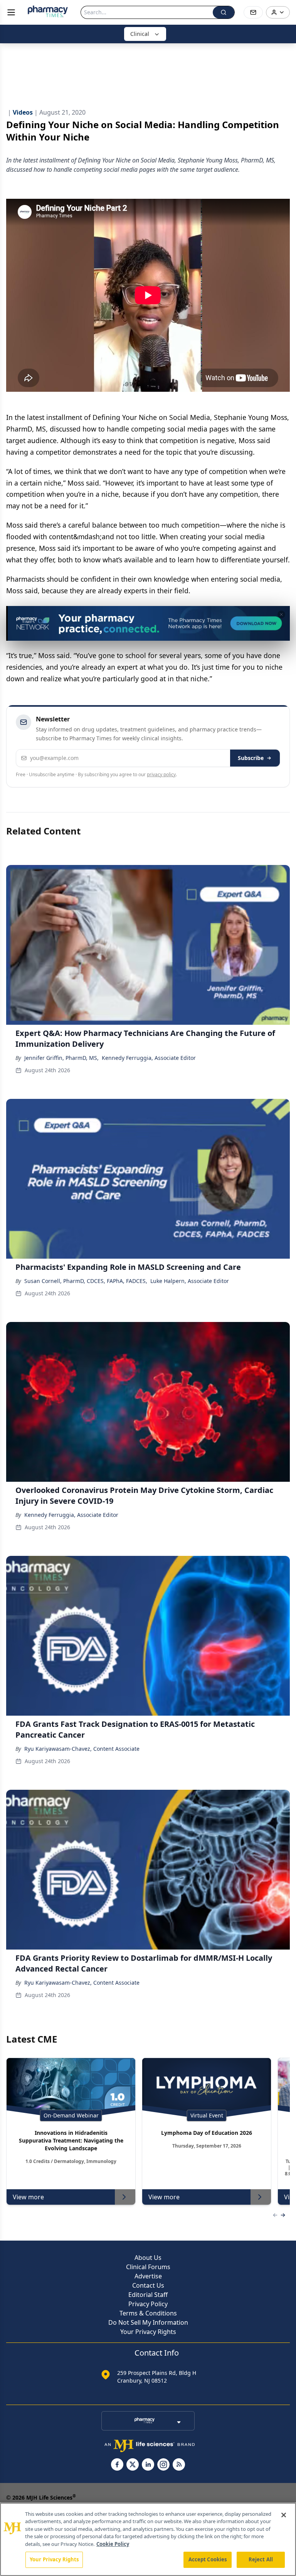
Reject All (261, 2559)
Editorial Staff (148, 2295)
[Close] (284, 2515)
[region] (148, 2539)
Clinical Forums (148, 2267)
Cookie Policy (113, 2544)
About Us (148, 2258)
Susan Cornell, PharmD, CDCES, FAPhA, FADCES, (86, 1281)
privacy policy (161, 774)
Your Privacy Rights (148, 2332)
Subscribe (251, 758)
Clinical (140, 34)
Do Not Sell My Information (148, 2322)
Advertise (148, 2276)
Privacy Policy (148, 2304)
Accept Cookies (208, 2559)
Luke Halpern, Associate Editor (190, 1281)
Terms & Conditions (148, 2313)
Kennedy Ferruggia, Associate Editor (149, 1058)
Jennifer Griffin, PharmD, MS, (61, 1058)
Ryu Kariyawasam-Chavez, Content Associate (82, 1749)
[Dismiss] (281, 614)
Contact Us (148, 2285)
